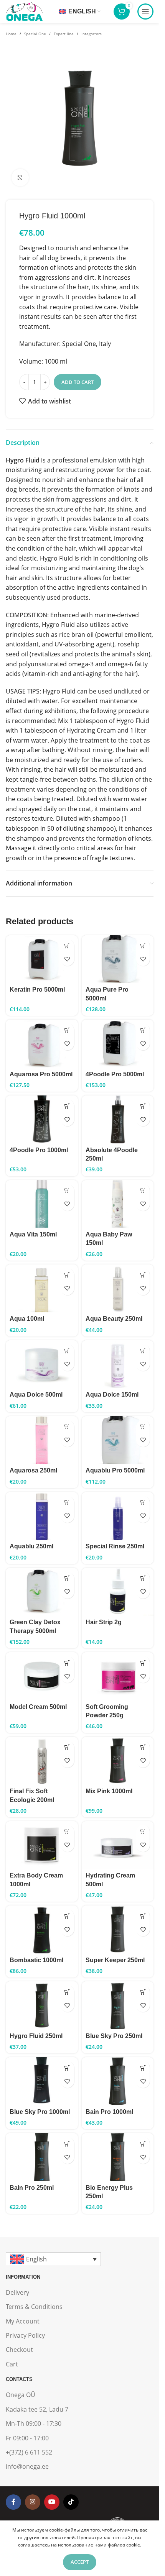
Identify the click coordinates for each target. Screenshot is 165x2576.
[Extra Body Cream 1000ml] (42, 1845)
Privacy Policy (25, 2335)
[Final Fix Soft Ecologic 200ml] (42, 1761)
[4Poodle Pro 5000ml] (118, 1044)
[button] (67, 946)
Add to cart (78, 382)
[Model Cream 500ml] (42, 1676)
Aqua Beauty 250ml (114, 1319)
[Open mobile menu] (145, 11)
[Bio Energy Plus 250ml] (118, 2157)
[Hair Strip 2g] (118, 1592)
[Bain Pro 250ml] (42, 2157)
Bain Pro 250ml (32, 2188)
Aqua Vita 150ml (33, 1234)
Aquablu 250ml (31, 1546)
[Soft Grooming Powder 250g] (118, 1676)
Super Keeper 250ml (115, 1960)
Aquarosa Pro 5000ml (41, 1074)
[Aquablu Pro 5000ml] (118, 1440)
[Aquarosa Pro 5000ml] (42, 1044)
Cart (12, 2364)
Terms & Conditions (34, 2307)
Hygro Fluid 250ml (36, 2036)
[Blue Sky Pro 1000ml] (42, 2081)
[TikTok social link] (71, 2502)
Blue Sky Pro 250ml (114, 2036)
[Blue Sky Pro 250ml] (118, 2005)
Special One (35, 34)
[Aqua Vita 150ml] (42, 1204)
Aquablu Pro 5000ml (115, 1470)
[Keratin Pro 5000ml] (42, 959)
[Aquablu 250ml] (42, 1516)
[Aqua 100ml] (42, 1288)
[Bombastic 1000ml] (42, 1929)
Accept (80, 2562)
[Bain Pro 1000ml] (118, 2081)
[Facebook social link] (13, 2502)
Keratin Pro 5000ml (37, 990)
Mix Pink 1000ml (109, 1791)
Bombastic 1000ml (36, 1960)
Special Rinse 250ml (115, 1546)
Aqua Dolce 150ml (112, 1395)
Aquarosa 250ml (33, 1470)
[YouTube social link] (52, 2502)
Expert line (64, 34)
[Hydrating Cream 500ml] (118, 1845)
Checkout (19, 2350)
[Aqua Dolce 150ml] (118, 1364)
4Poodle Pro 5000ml (115, 1074)
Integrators (92, 34)
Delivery (17, 2292)
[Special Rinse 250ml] (118, 1516)
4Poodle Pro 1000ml (39, 1150)
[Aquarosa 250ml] (42, 1440)
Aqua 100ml (27, 1319)
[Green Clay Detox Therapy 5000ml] (42, 1592)
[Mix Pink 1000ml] (118, 1761)
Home (11, 34)
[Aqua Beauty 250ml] (118, 1288)
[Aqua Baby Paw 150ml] (118, 1204)
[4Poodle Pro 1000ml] (42, 1119)
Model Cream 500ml (38, 1707)
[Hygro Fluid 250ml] (42, 2005)
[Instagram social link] (33, 2502)
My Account (23, 2321)
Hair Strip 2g (104, 1622)
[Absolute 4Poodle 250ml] (118, 1119)
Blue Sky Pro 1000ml (40, 2112)
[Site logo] (24, 11)
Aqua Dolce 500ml (36, 1395)
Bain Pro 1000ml (109, 2112)
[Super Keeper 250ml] (118, 1929)
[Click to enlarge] (20, 178)
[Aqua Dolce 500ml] (42, 1364)
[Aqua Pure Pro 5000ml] (118, 959)
